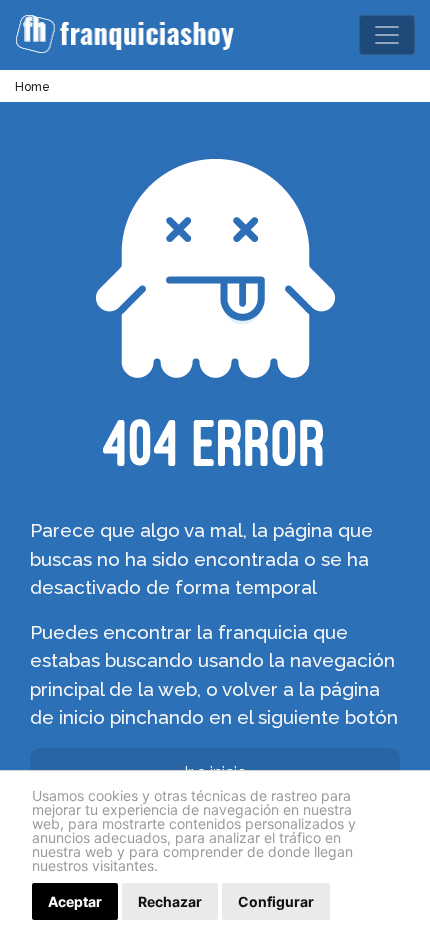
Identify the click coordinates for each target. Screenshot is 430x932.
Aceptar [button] (75, 901)
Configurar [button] (276, 901)
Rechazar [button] (170, 901)
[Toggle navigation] (387, 35)
